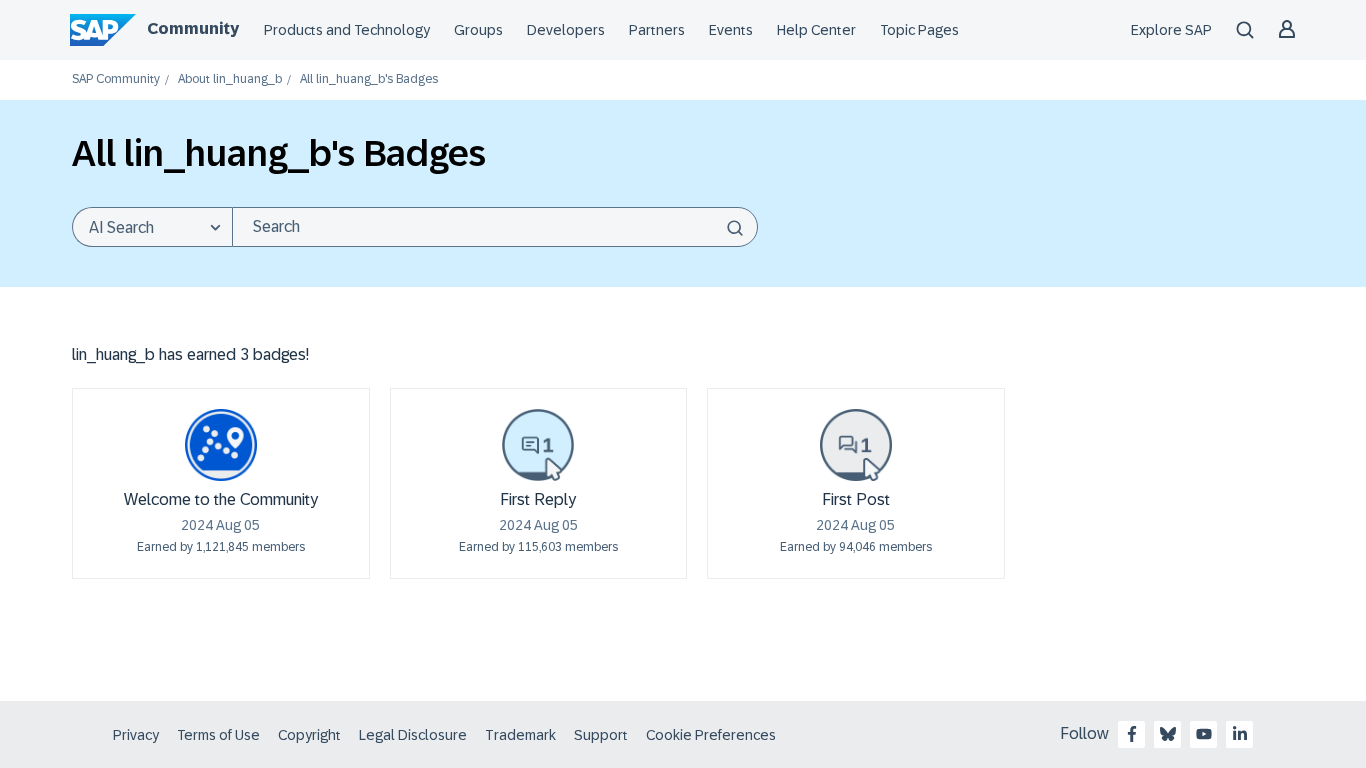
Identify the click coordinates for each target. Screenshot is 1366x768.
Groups (478, 30)
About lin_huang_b (230, 79)
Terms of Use (218, 735)
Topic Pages (919, 30)
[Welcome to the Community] (221, 445)
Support (601, 735)
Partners (657, 30)
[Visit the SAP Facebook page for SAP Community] (1132, 734)
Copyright (309, 735)
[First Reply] (538, 445)
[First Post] (856, 445)
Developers (566, 30)
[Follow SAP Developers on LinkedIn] (1240, 734)
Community (193, 28)
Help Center (816, 30)
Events (731, 30)
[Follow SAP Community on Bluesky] (1168, 734)
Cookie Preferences (711, 735)
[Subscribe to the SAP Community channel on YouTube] (1204, 734)
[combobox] (495, 227)
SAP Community (116, 79)
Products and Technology (347, 30)
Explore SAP (1171, 30)
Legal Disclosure (413, 735)
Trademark (520, 735)
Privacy (136, 735)
